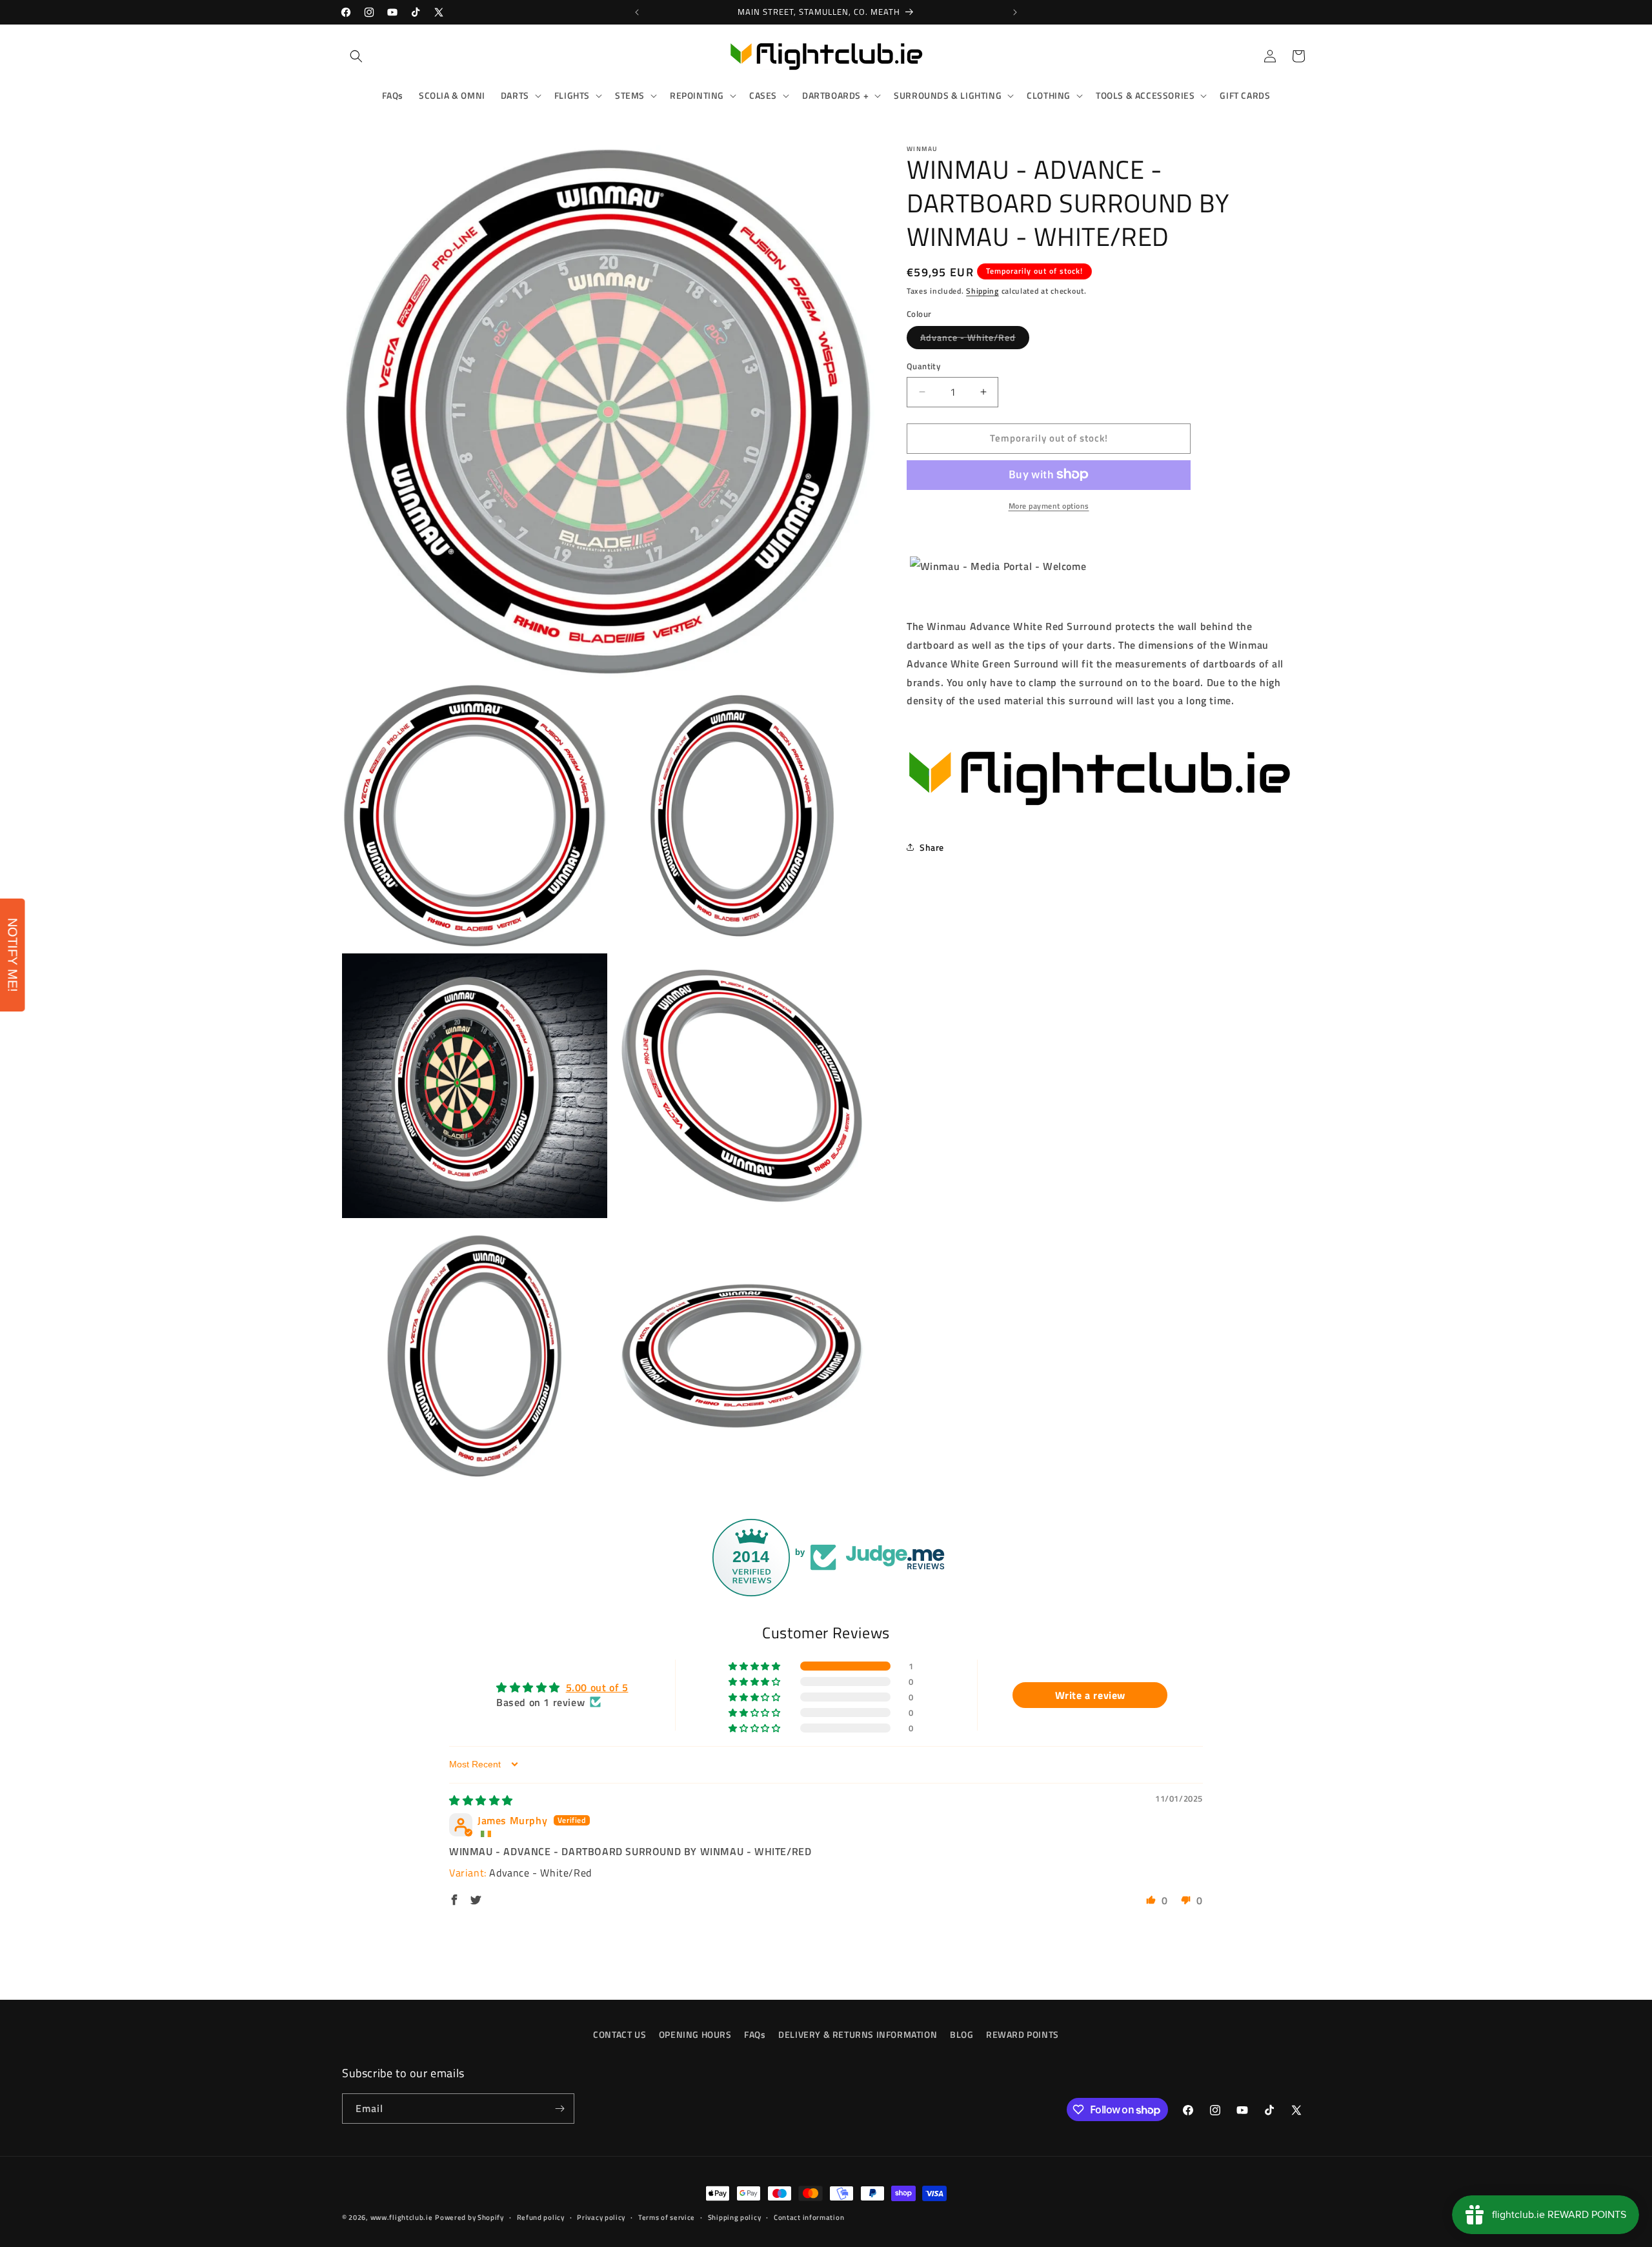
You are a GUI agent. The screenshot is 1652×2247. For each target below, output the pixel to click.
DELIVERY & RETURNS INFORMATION (858, 2034)
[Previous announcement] (637, 12)
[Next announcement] (1015, 12)
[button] (356, 56)
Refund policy (541, 2217)
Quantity (923, 366)
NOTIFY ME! (13, 955)
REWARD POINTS (1022, 2034)
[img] (481, 1800)
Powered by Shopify (469, 2217)
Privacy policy (601, 2217)
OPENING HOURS (695, 2034)
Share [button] (932, 847)
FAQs (755, 2034)
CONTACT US (619, 2034)
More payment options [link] (1049, 505)
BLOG (962, 2034)
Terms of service (667, 2217)
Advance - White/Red (975, 340)
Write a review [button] (1090, 1695)
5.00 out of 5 (597, 1687)
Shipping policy (735, 2217)
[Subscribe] (559, 2109)
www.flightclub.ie (402, 2217)
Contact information (809, 2217)
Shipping (982, 291)
